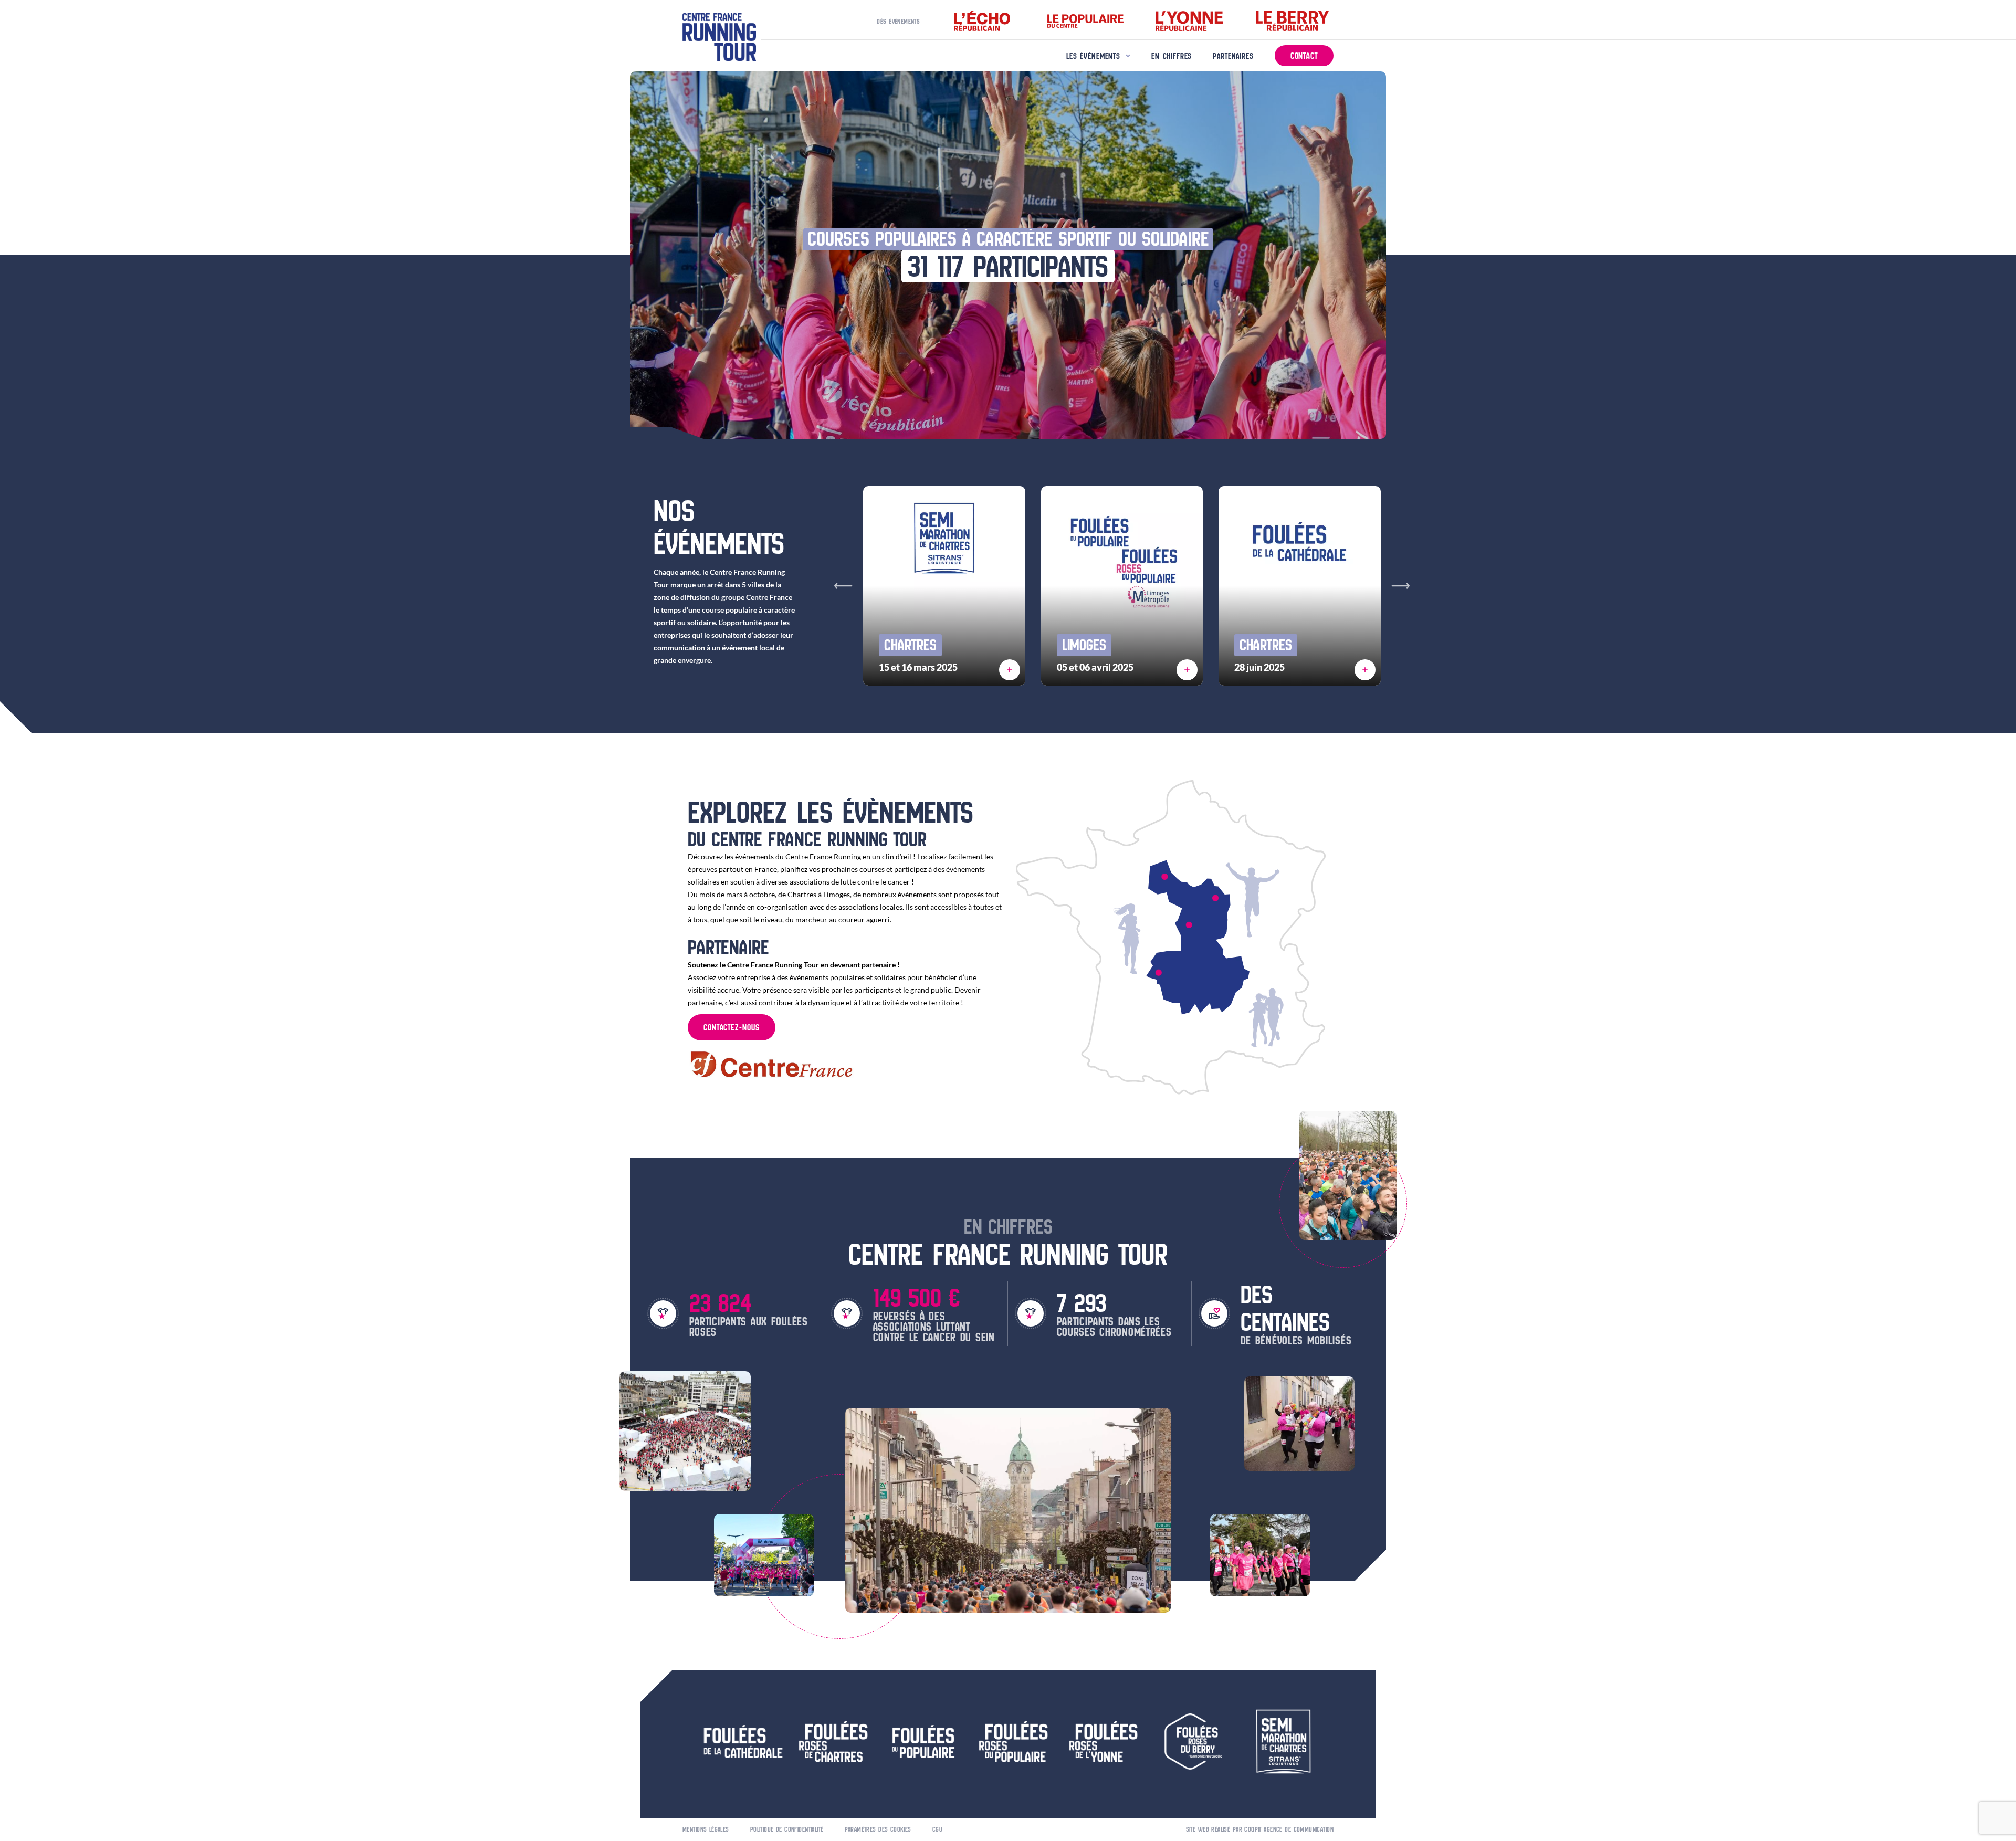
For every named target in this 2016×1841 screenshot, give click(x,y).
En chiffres (1172, 56)
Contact (1304, 56)
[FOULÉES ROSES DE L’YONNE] (1215, 898)
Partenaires (1233, 56)
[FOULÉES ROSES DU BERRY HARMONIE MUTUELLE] (1189, 925)
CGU (937, 1829)
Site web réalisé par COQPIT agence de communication (1260, 1829)
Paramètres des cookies (878, 1829)
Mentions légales (706, 1829)
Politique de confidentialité (787, 1829)
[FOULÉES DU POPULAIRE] (1159, 973)
